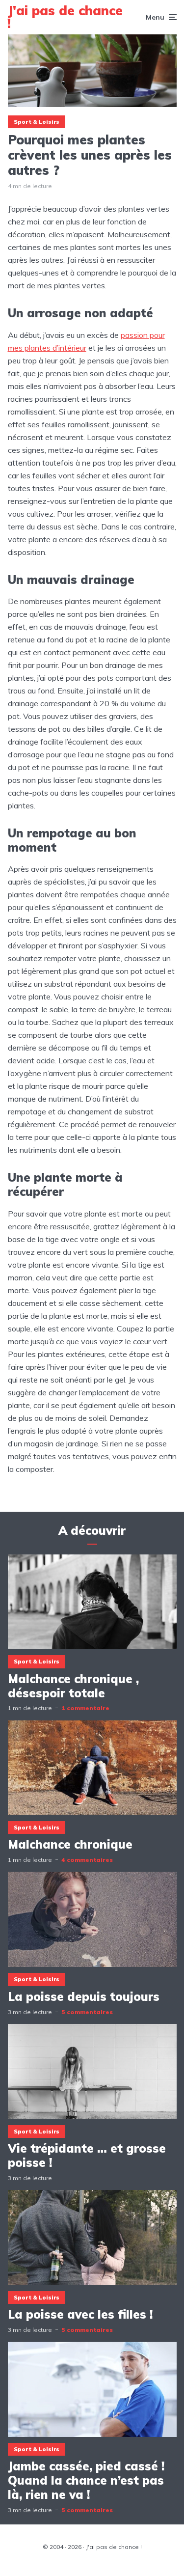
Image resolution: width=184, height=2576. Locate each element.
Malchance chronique (70, 1844)
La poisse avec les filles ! (80, 2314)
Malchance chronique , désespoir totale (73, 1686)
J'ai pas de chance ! (65, 17)
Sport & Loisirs (37, 122)
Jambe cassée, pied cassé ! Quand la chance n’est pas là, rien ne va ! (86, 2480)
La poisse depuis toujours (84, 1997)
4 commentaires (87, 1860)
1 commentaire (85, 1708)
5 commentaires (87, 2012)
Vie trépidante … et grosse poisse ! (87, 2156)
